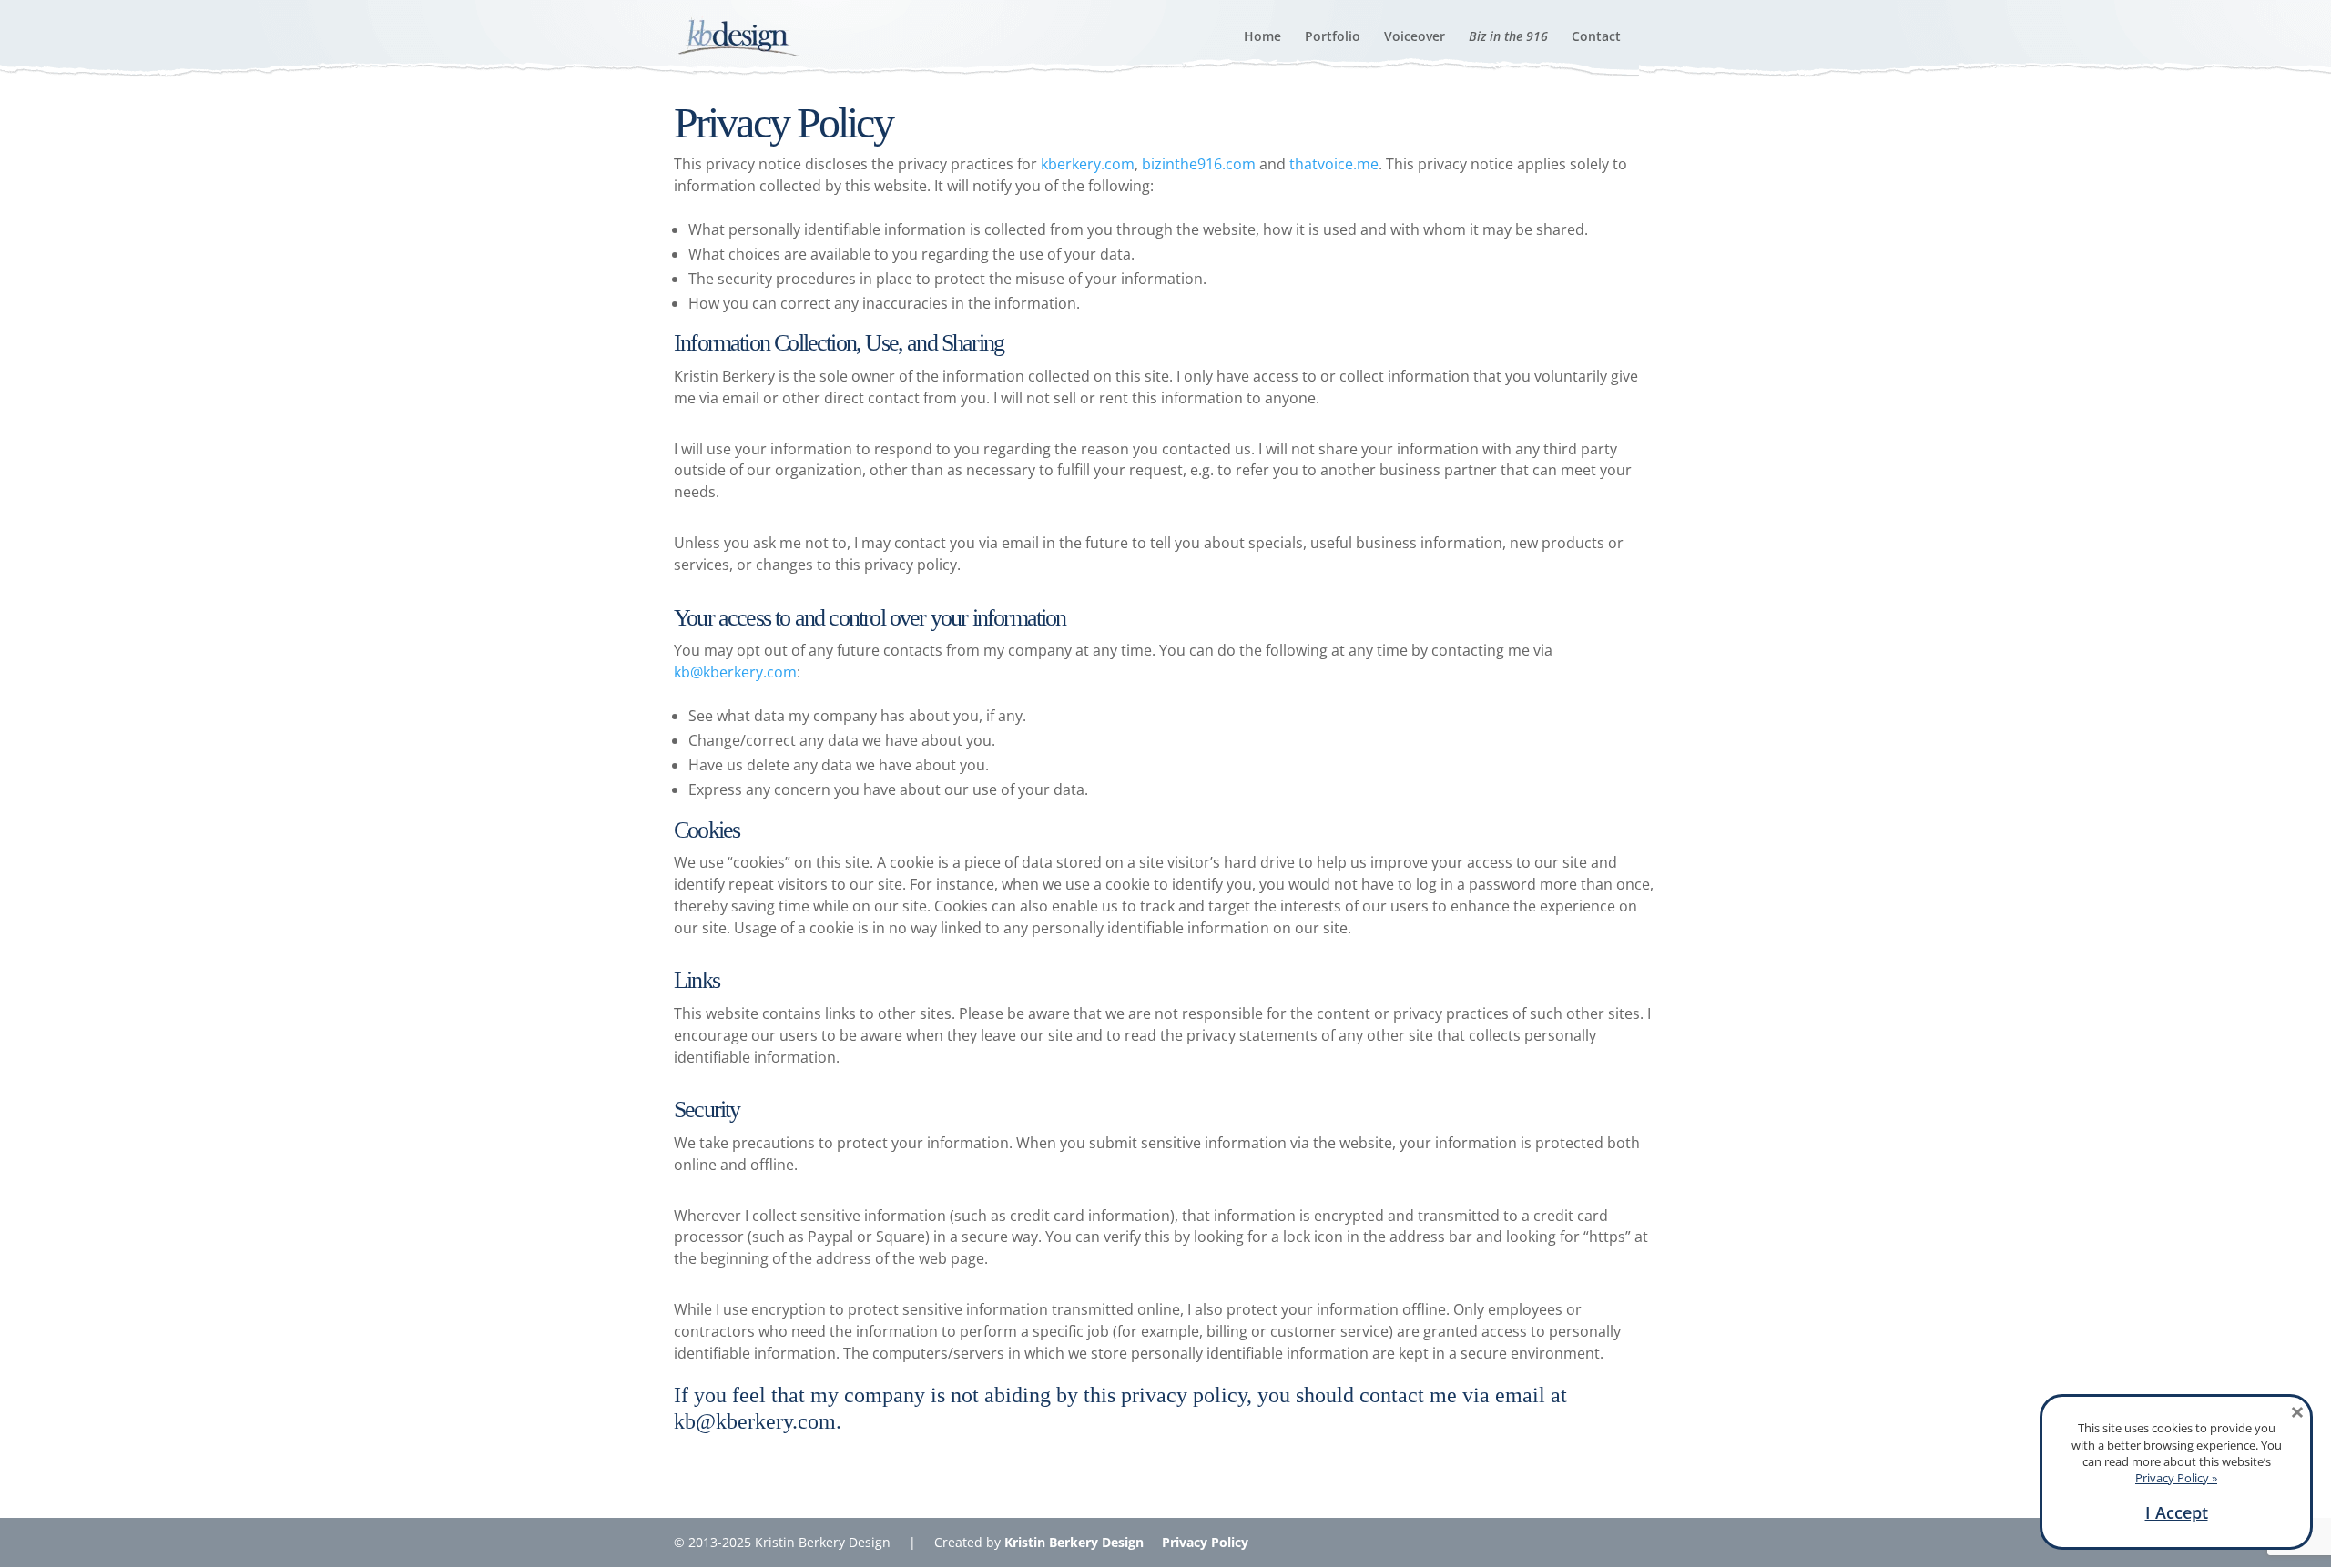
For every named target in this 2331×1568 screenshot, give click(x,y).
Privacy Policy (1205, 1542)
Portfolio (1333, 37)
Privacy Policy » (2176, 1478)
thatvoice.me (1334, 164)
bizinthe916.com (1199, 164)
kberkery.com (1088, 164)
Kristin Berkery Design (1074, 1542)
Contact (1596, 37)
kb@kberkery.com (735, 672)
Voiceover (1415, 37)
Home (1262, 37)
